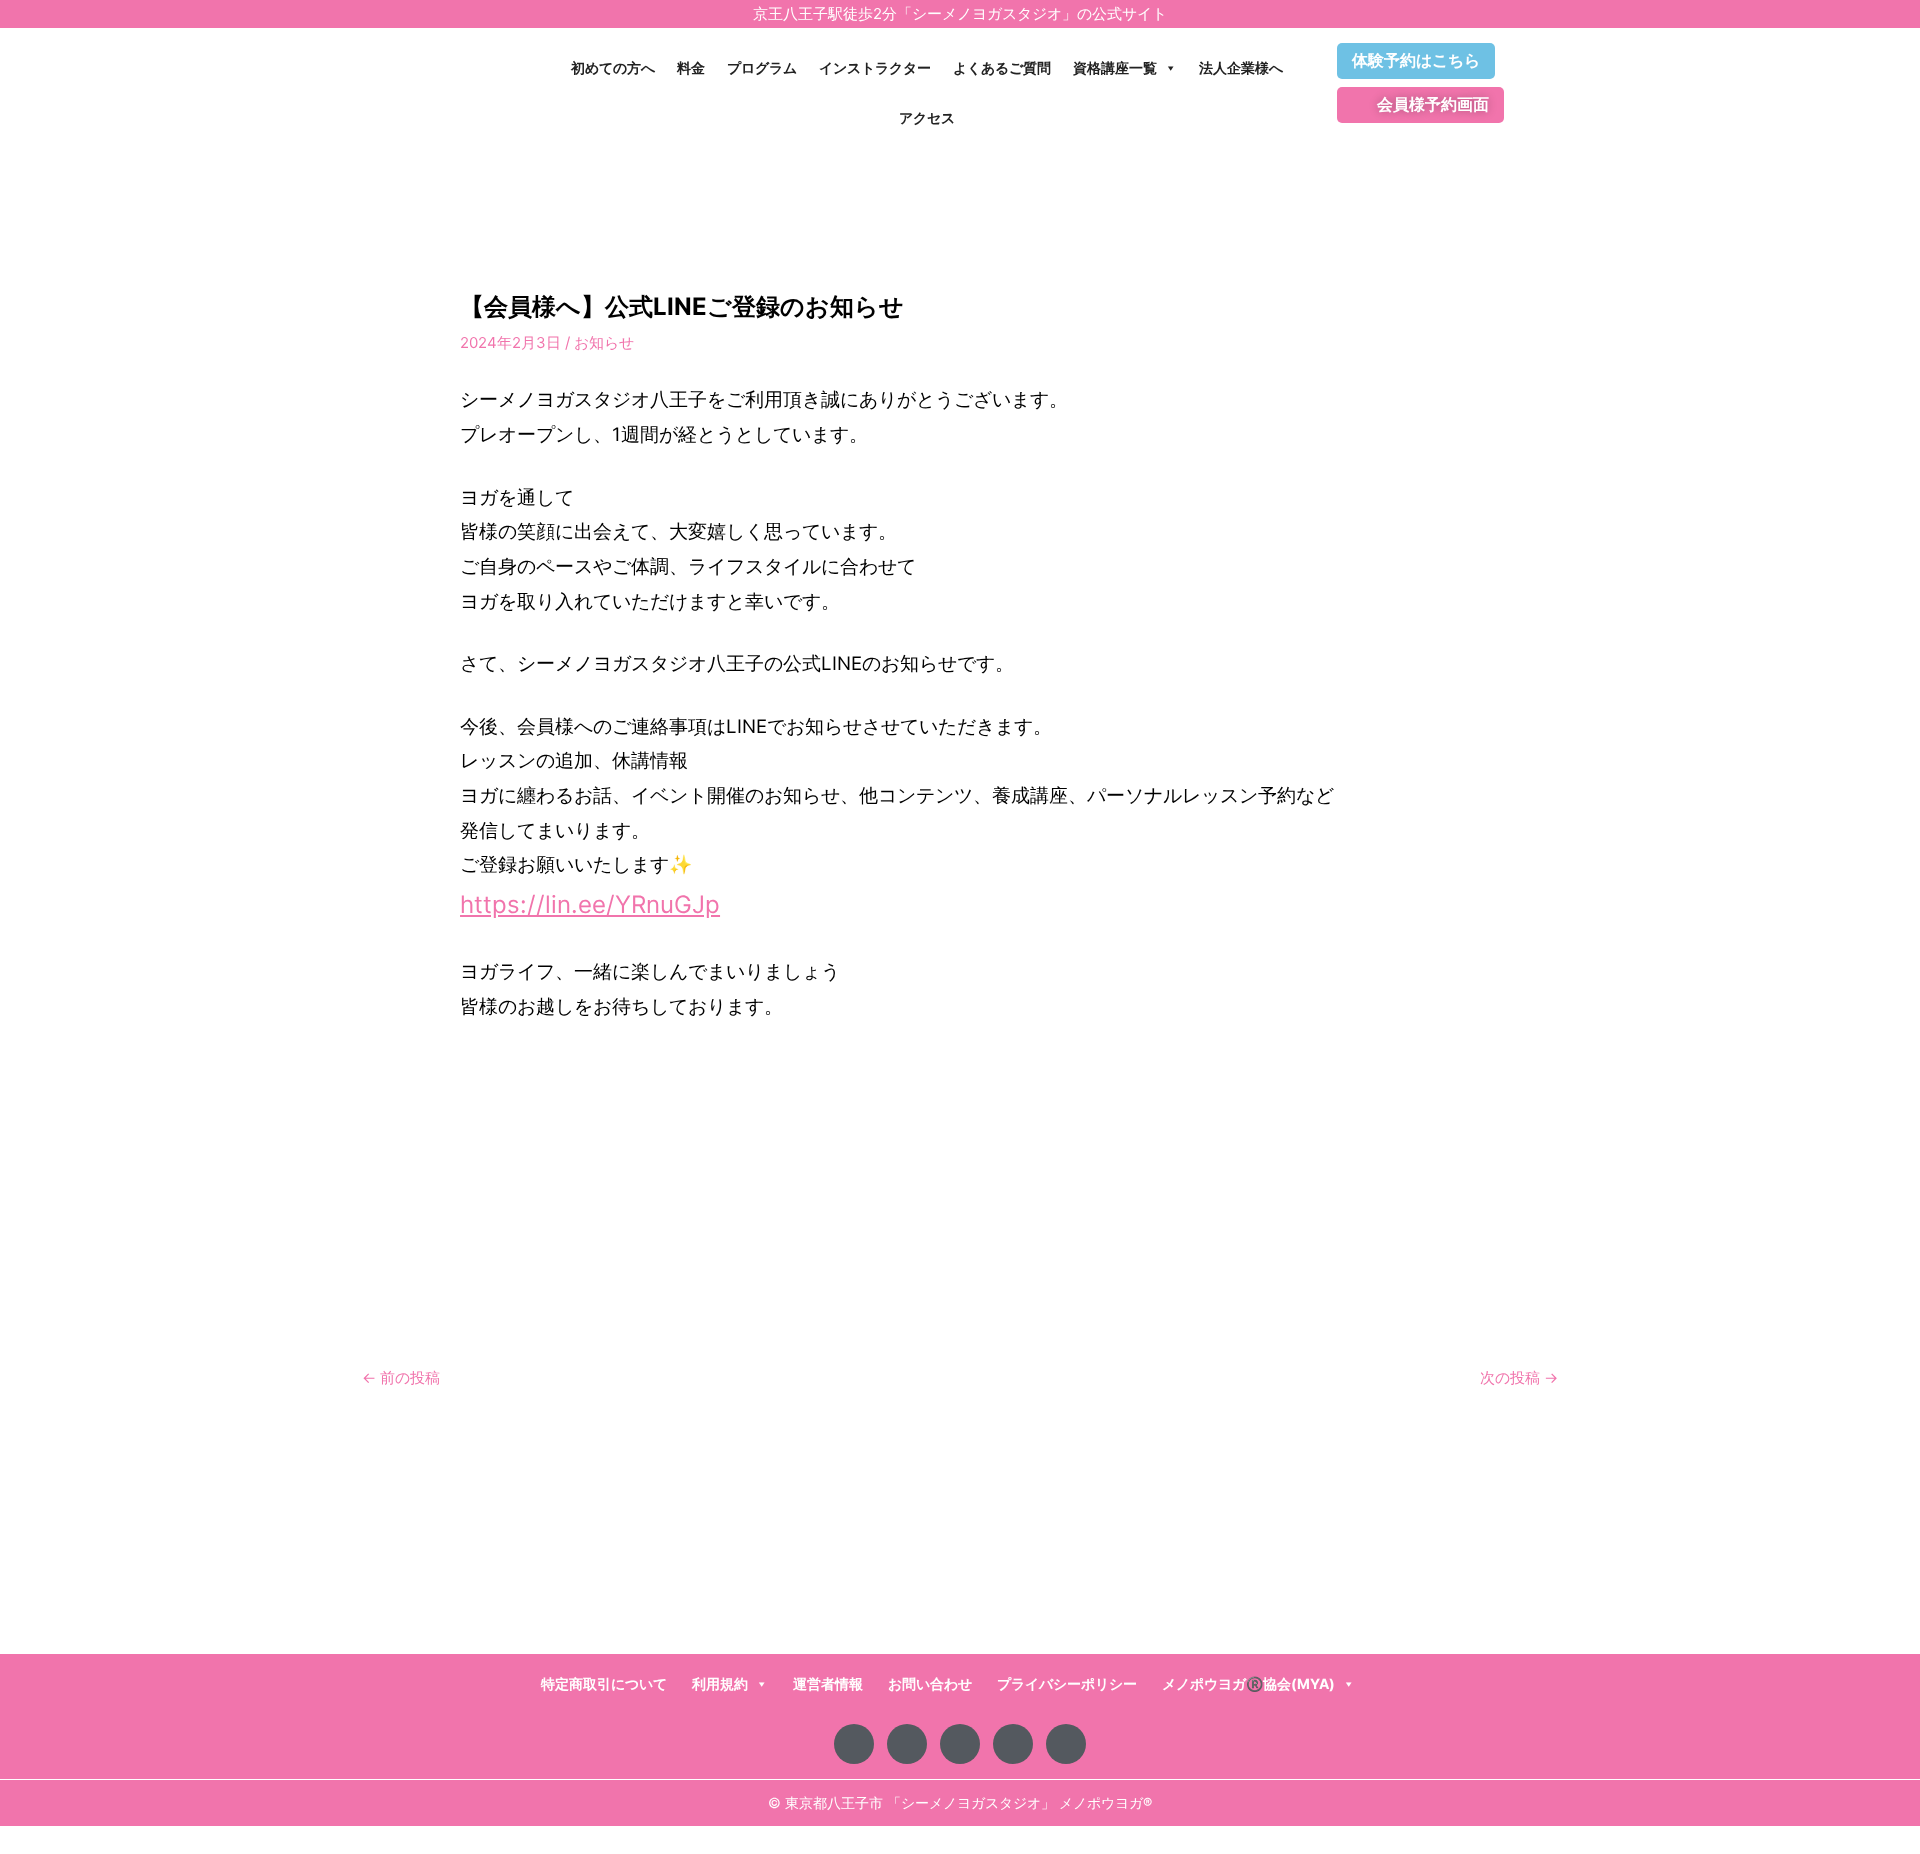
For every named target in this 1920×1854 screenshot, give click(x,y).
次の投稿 (1519, 1377)
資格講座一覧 (1115, 67)
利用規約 (720, 1683)
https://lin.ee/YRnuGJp (590, 904)
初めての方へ (613, 67)
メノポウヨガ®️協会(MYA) (1248, 1683)
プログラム (762, 67)
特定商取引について (604, 1683)
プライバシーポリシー (1067, 1683)
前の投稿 (401, 1377)
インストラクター (875, 67)
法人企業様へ (1241, 67)
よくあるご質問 (1002, 67)
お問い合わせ (930, 1683)
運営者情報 (828, 1683)
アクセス (927, 117)
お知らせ (604, 342)
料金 (691, 67)
